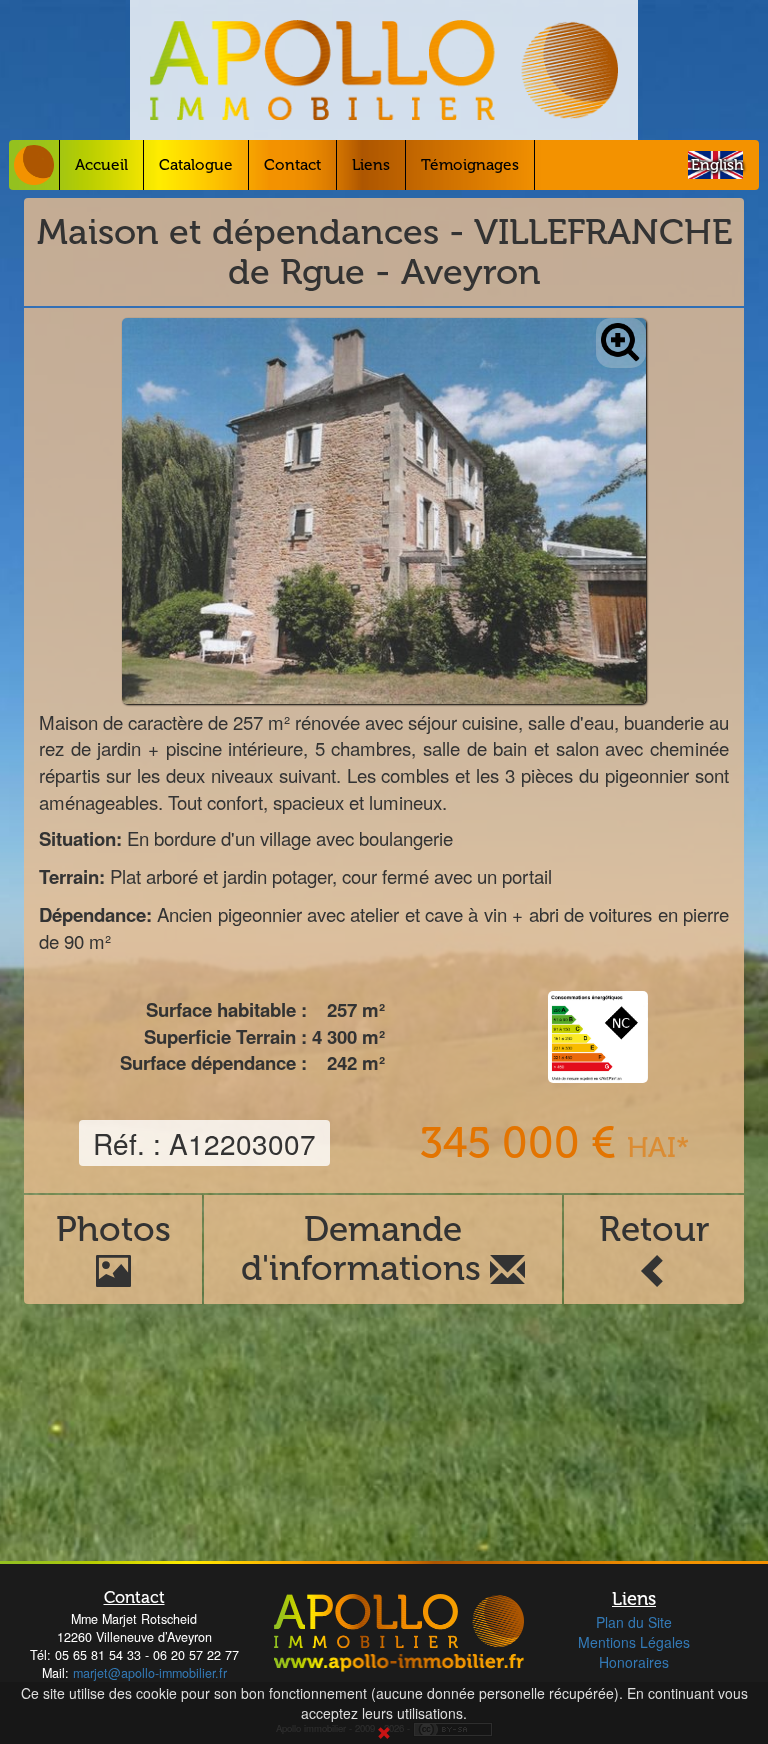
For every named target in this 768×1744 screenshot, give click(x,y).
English (717, 165)
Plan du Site (634, 1622)
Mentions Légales (634, 1642)
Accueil (101, 165)
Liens (371, 165)
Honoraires (634, 1662)
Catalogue (196, 165)
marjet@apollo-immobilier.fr (150, 1673)
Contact (292, 165)
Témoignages (470, 165)
